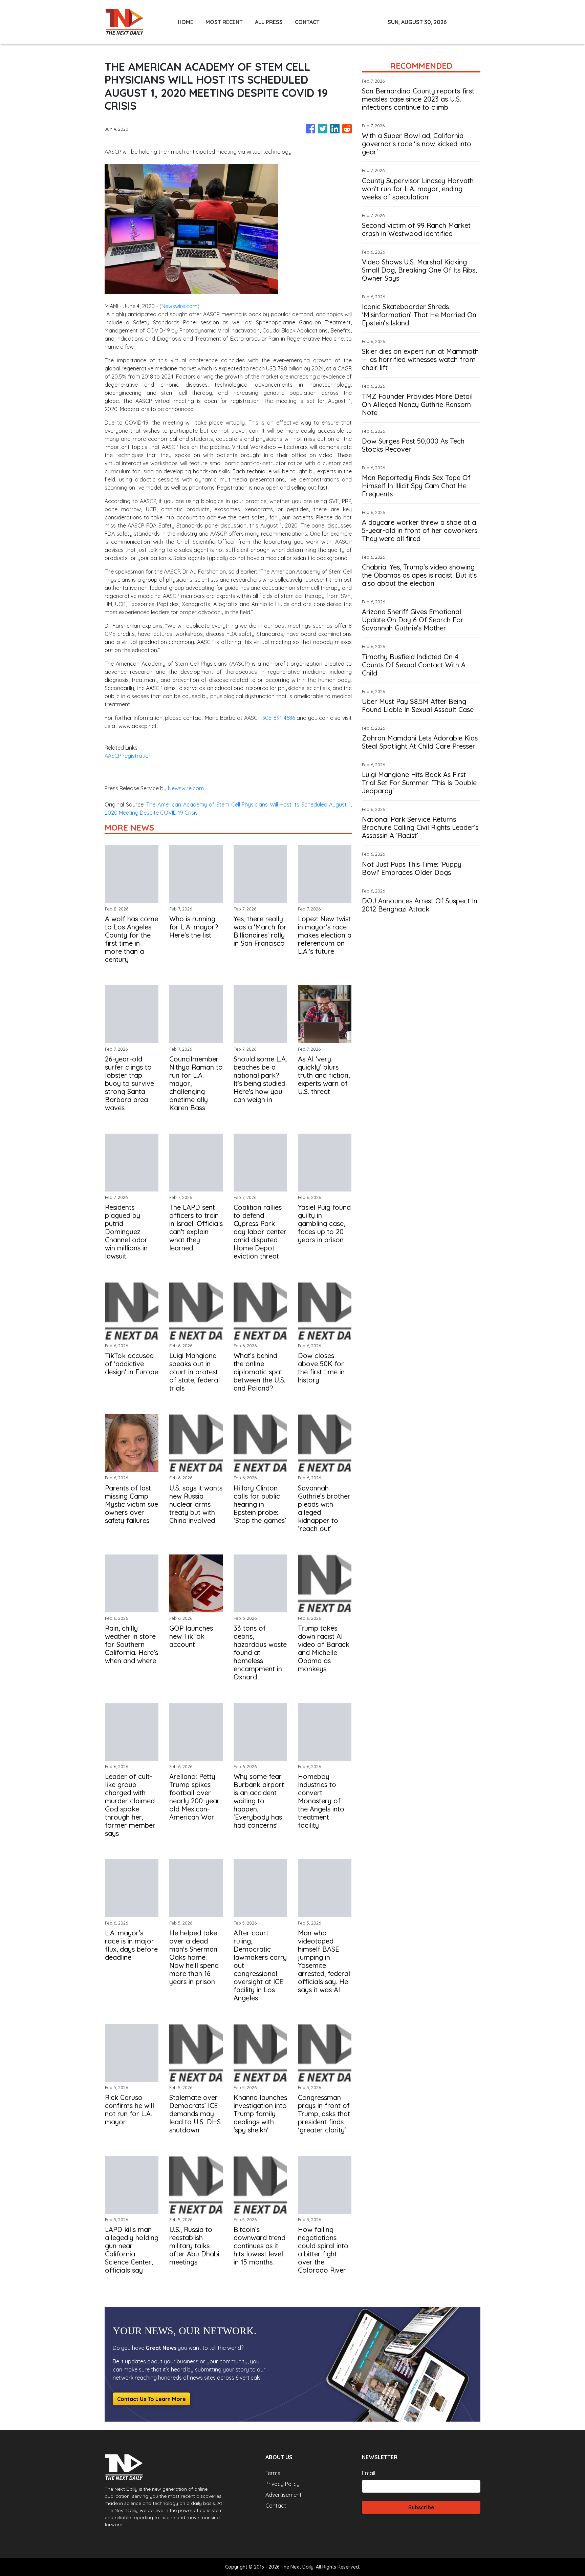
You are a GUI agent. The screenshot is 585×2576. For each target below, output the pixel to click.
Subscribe (421, 2507)
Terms (273, 2473)
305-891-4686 (279, 718)
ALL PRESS (269, 22)
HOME (186, 22)
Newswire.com (179, 306)
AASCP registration (128, 756)
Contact (276, 2506)
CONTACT (307, 22)
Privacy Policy (283, 2484)
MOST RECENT (224, 22)
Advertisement (284, 2495)
